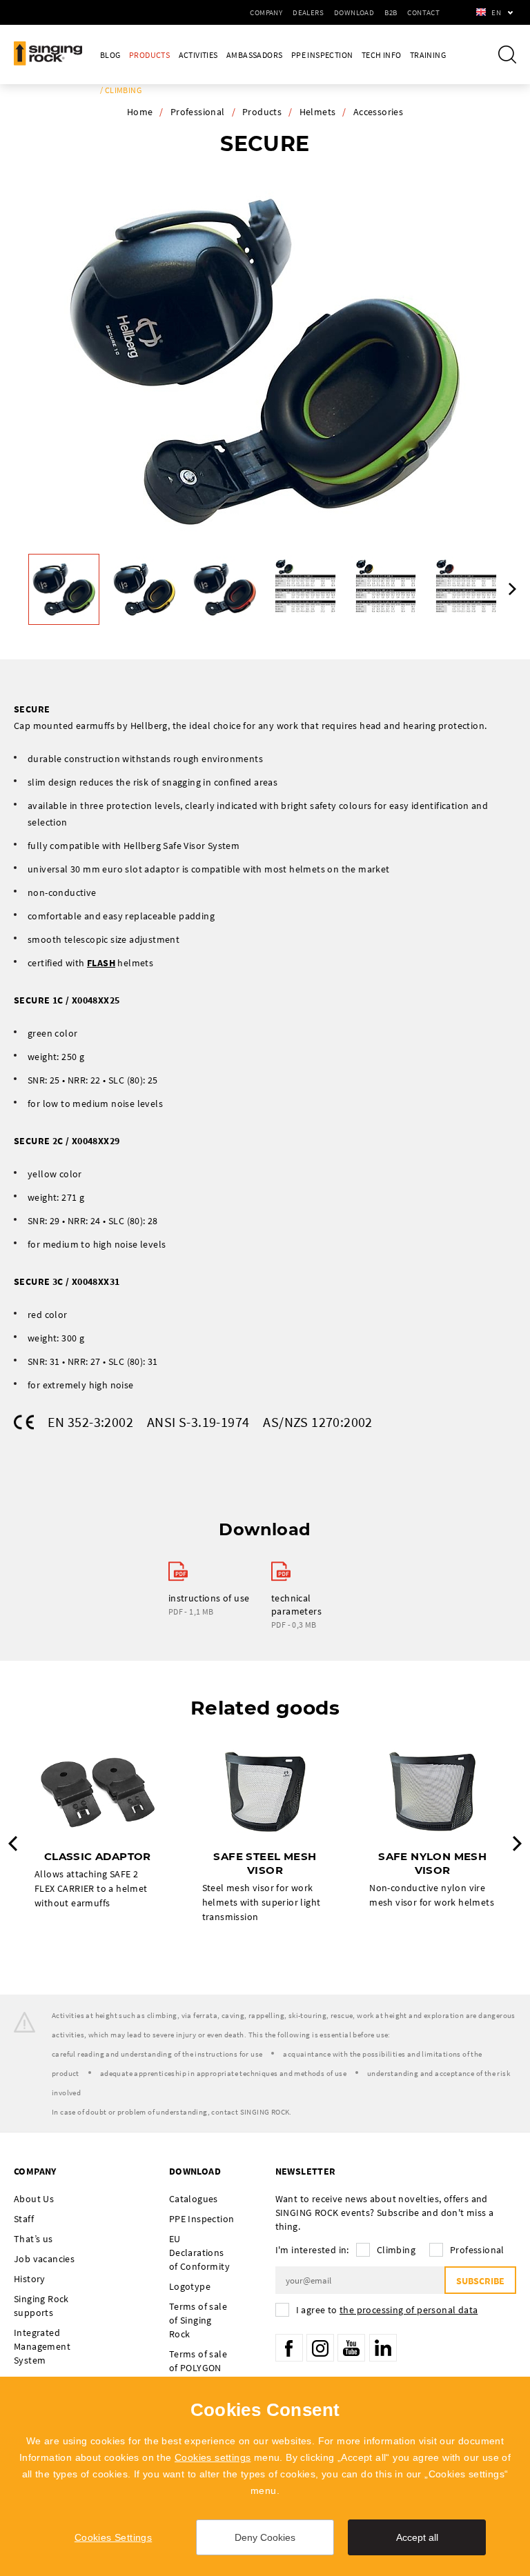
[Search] (507, 54)
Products (149, 55)
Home (140, 112)
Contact (423, 12)
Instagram (320, 2348)
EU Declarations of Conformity (199, 2253)
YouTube (351, 2348)
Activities (198, 55)
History (30, 2279)
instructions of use (209, 1598)
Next (512, 589)
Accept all (417, 2537)
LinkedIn (383, 2348)
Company (266, 12)
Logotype (190, 2286)
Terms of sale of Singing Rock (198, 2320)
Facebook (289, 2348)
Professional (198, 112)
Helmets (318, 112)
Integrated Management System (42, 2346)
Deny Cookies (265, 2537)
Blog (110, 55)
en (496, 12)
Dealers (308, 12)
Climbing (396, 2250)
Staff (24, 2219)
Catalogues (194, 2199)
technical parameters (296, 1605)
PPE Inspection (322, 55)
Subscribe (480, 2281)
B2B (391, 12)
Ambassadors (254, 55)
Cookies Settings (113, 2537)
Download (354, 12)
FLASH (101, 963)
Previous (13, 1844)
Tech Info (382, 55)
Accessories (378, 112)
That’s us (33, 2239)
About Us (34, 2199)
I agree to (387, 2310)
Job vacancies (44, 2259)
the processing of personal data (409, 2310)
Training (428, 55)
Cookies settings (213, 2457)
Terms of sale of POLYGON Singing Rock (198, 2368)
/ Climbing (121, 90)
